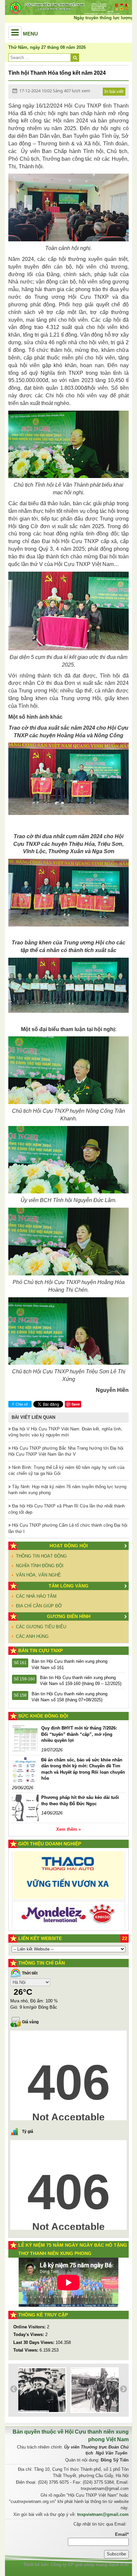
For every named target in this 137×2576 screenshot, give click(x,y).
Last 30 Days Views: (34, 2342)
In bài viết (114, 91)
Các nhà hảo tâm (36, 1596)
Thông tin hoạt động (41, 1556)
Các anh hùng (32, 1636)
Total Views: (26, 2350)
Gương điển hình (69, 1616)
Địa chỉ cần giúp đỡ (39, 1606)
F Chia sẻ (20, 1404)
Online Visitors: (30, 2327)
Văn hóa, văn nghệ (38, 1575)
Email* (122, 2534)
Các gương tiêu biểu (41, 1627)
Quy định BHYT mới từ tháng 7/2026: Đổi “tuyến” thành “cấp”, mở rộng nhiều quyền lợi (79, 1734)
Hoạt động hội (69, 1546)
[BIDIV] (68, 1904)
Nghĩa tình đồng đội (40, 1566)
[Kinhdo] (68, 1878)
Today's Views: (29, 2334)
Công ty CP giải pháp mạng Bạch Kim (90, 2565)
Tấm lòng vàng (68, 1586)
